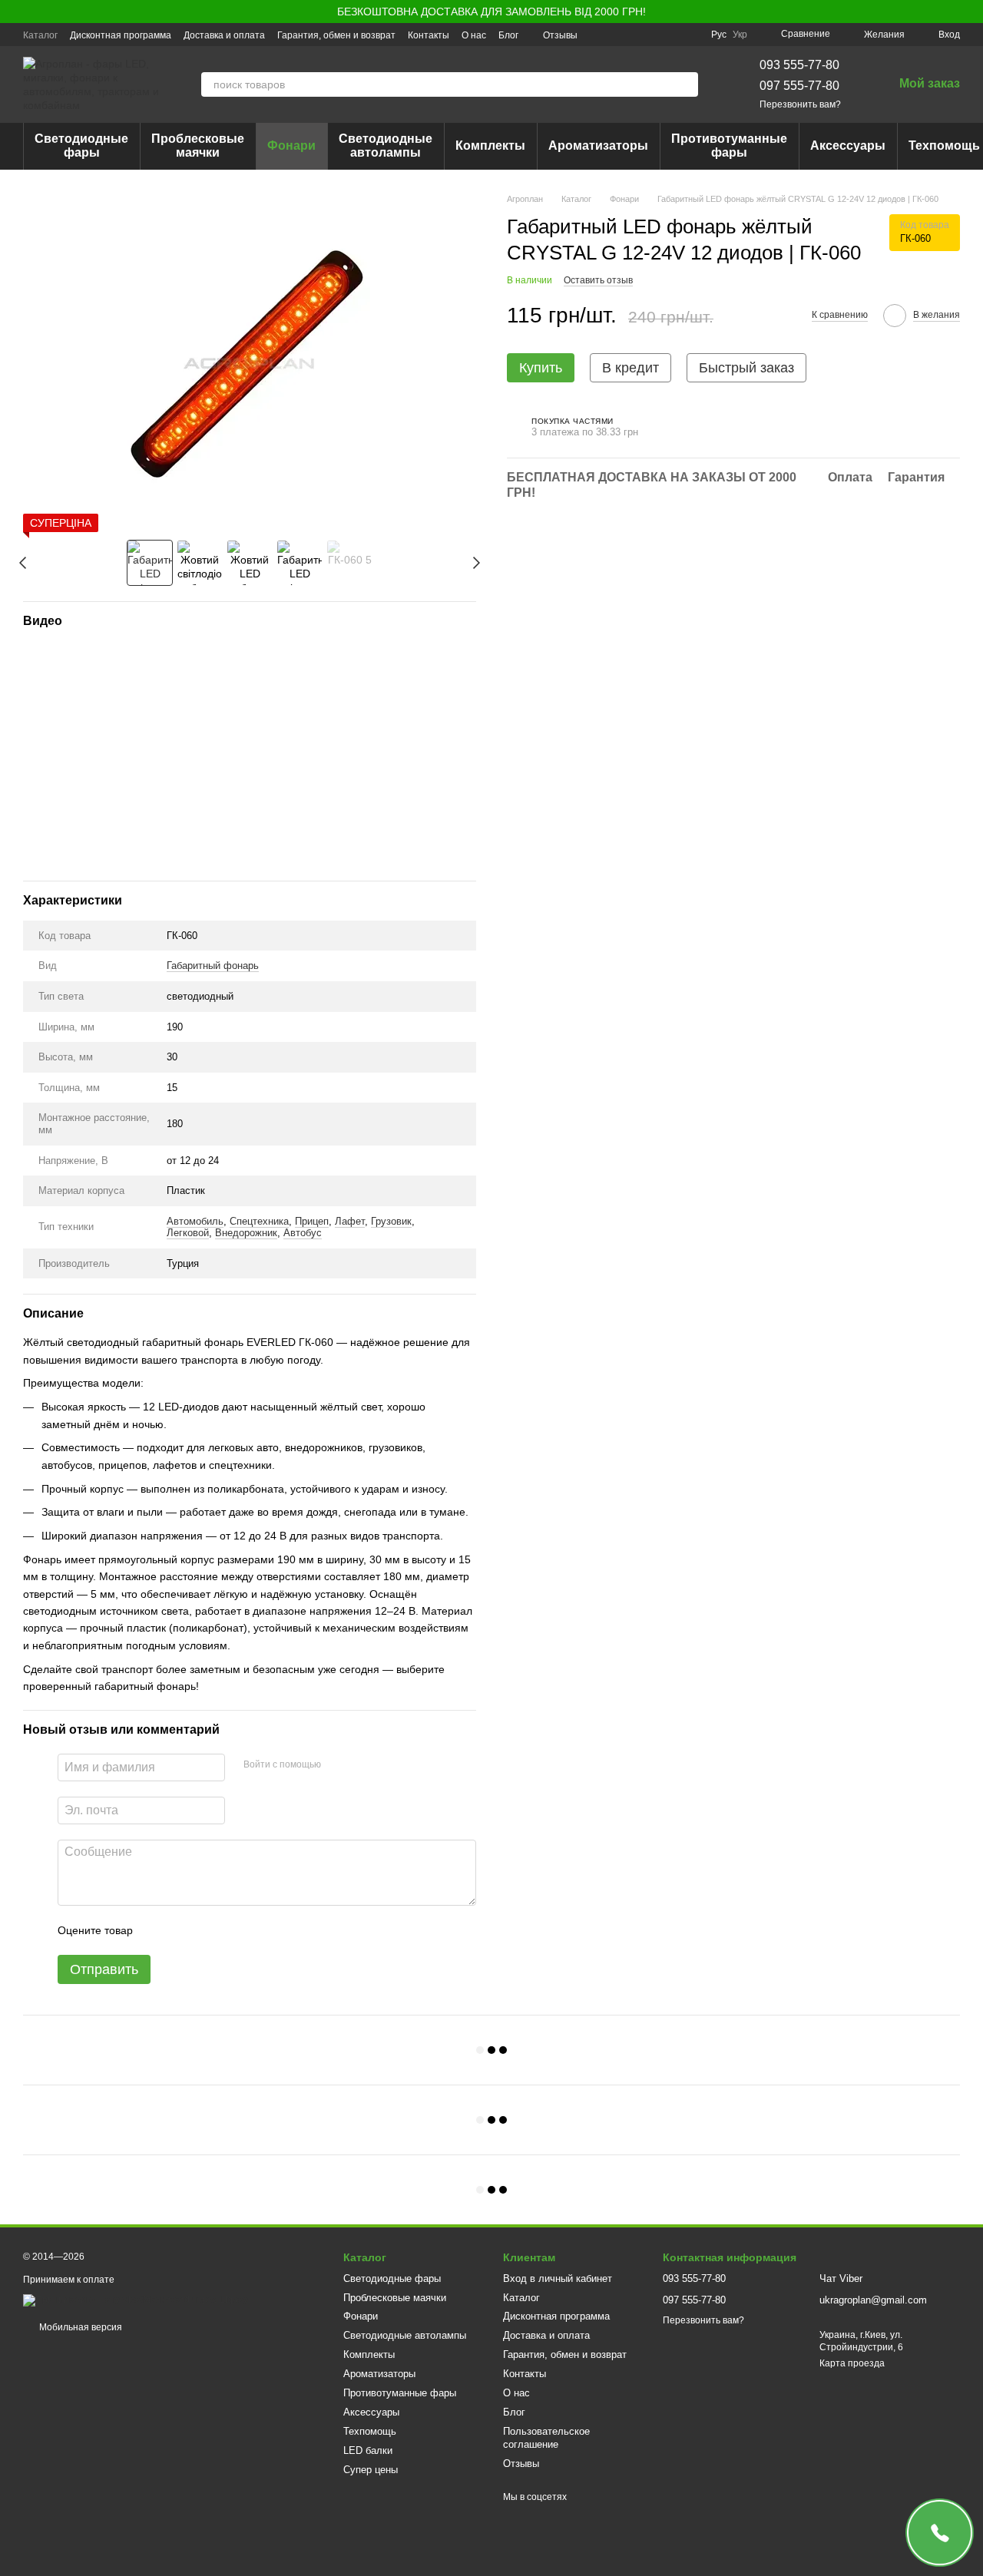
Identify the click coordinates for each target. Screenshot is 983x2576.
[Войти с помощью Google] (362, 1765)
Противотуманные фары (729, 145)
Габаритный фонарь (213, 966)
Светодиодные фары (81, 145)
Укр (740, 35)
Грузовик (391, 1221)
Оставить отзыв (598, 279)
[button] (971, 12)
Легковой (188, 1233)
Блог (508, 35)
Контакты (429, 35)
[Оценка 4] (232, 1930)
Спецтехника (259, 1221)
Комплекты (490, 145)
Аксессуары (848, 145)
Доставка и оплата (224, 35)
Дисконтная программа (121, 35)
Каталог (40, 35)
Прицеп (312, 1221)
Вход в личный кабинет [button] (558, 2278)
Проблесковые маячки (198, 145)
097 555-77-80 (799, 86)
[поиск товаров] (686, 84)
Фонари (291, 145)
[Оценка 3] (207, 1930)
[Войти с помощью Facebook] (338, 1765)
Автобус (303, 1233)
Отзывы (560, 35)
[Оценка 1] (158, 1930)
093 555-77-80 (799, 65)
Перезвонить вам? (800, 104)
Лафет (350, 1221)
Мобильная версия (79, 2327)
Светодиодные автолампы (386, 145)
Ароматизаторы (598, 145)
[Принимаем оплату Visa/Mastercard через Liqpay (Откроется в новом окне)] (136, 2300)
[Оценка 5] (257, 1930)
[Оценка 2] (183, 1930)
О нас (474, 35)
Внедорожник (246, 1233)
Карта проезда (852, 2363)
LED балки (368, 2450)
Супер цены (371, 2470)
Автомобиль (195, 1221)
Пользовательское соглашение (546, 2438)
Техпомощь (370, 2431)
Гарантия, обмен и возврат (336, 35)
